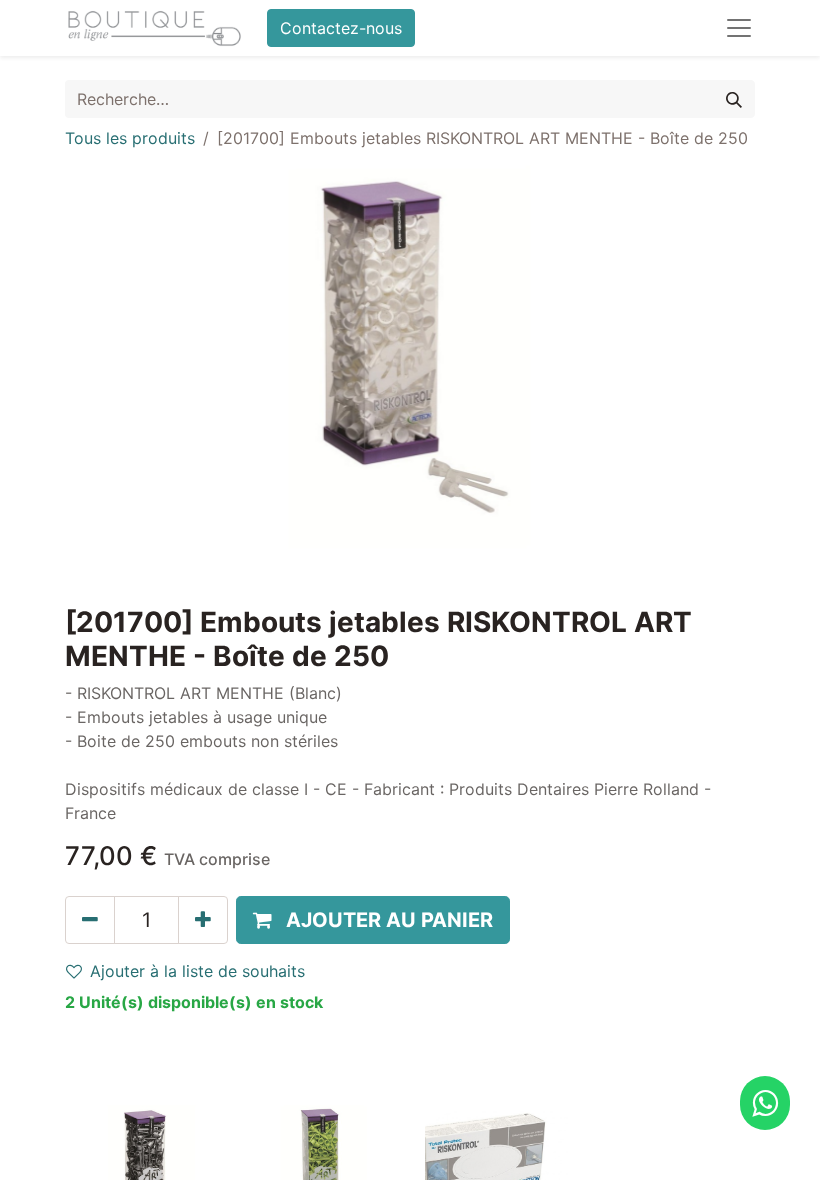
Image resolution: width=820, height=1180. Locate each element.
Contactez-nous (341, 28)
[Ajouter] (203, 920)
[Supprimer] (90, 920)
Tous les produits (130, 138)
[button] (373, 920)
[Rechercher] (734, 99)
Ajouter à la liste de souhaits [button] (197, 971)
